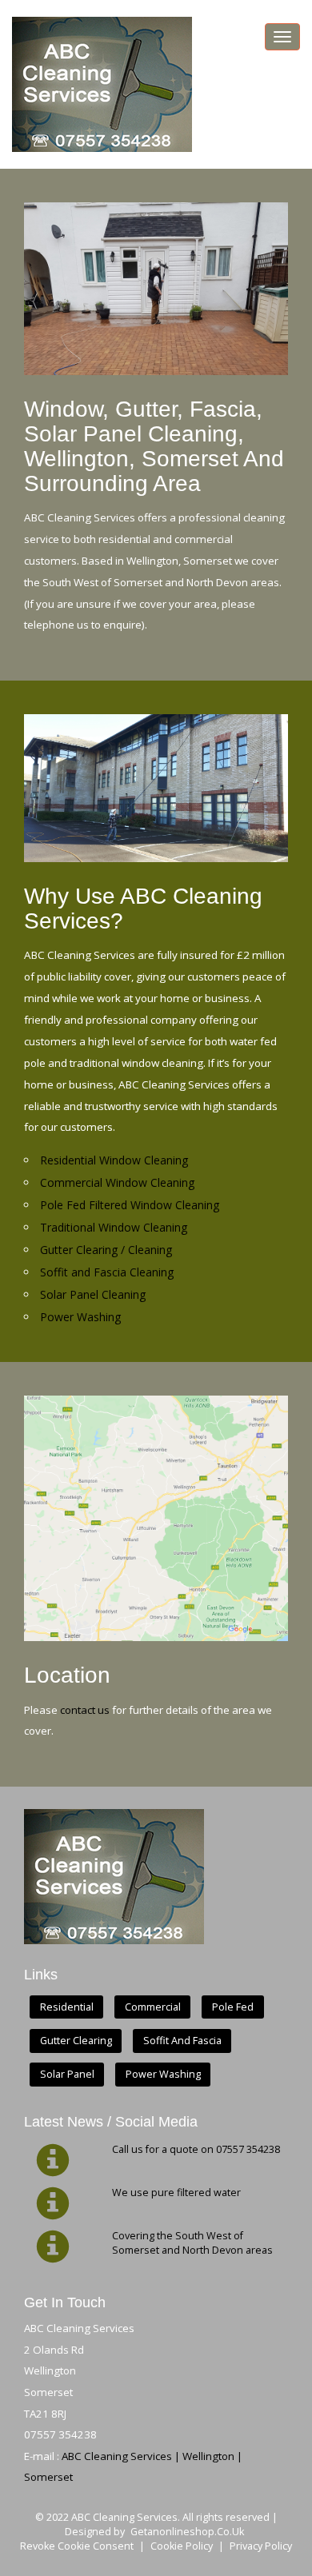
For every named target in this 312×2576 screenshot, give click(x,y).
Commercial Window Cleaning (117, 1182)
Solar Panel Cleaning (93, 1294)
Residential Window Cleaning (114, 1160)
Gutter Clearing (76, 2041)
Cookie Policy (182, 2546)
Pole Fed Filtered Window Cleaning (130, 1205)
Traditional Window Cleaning (114, 1227)
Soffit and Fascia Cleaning (107, 1272)
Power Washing (80, 1317)
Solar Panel (67, 2075)
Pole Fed (233, 2007)
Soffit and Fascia (182, 2041)
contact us (85, 1710)
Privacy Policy (261, 2546)
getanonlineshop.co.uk (187, 2532)
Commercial (153, 2007)
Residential (67, 2007)
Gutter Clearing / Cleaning (106, 1250)
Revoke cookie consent (77, 2546)
